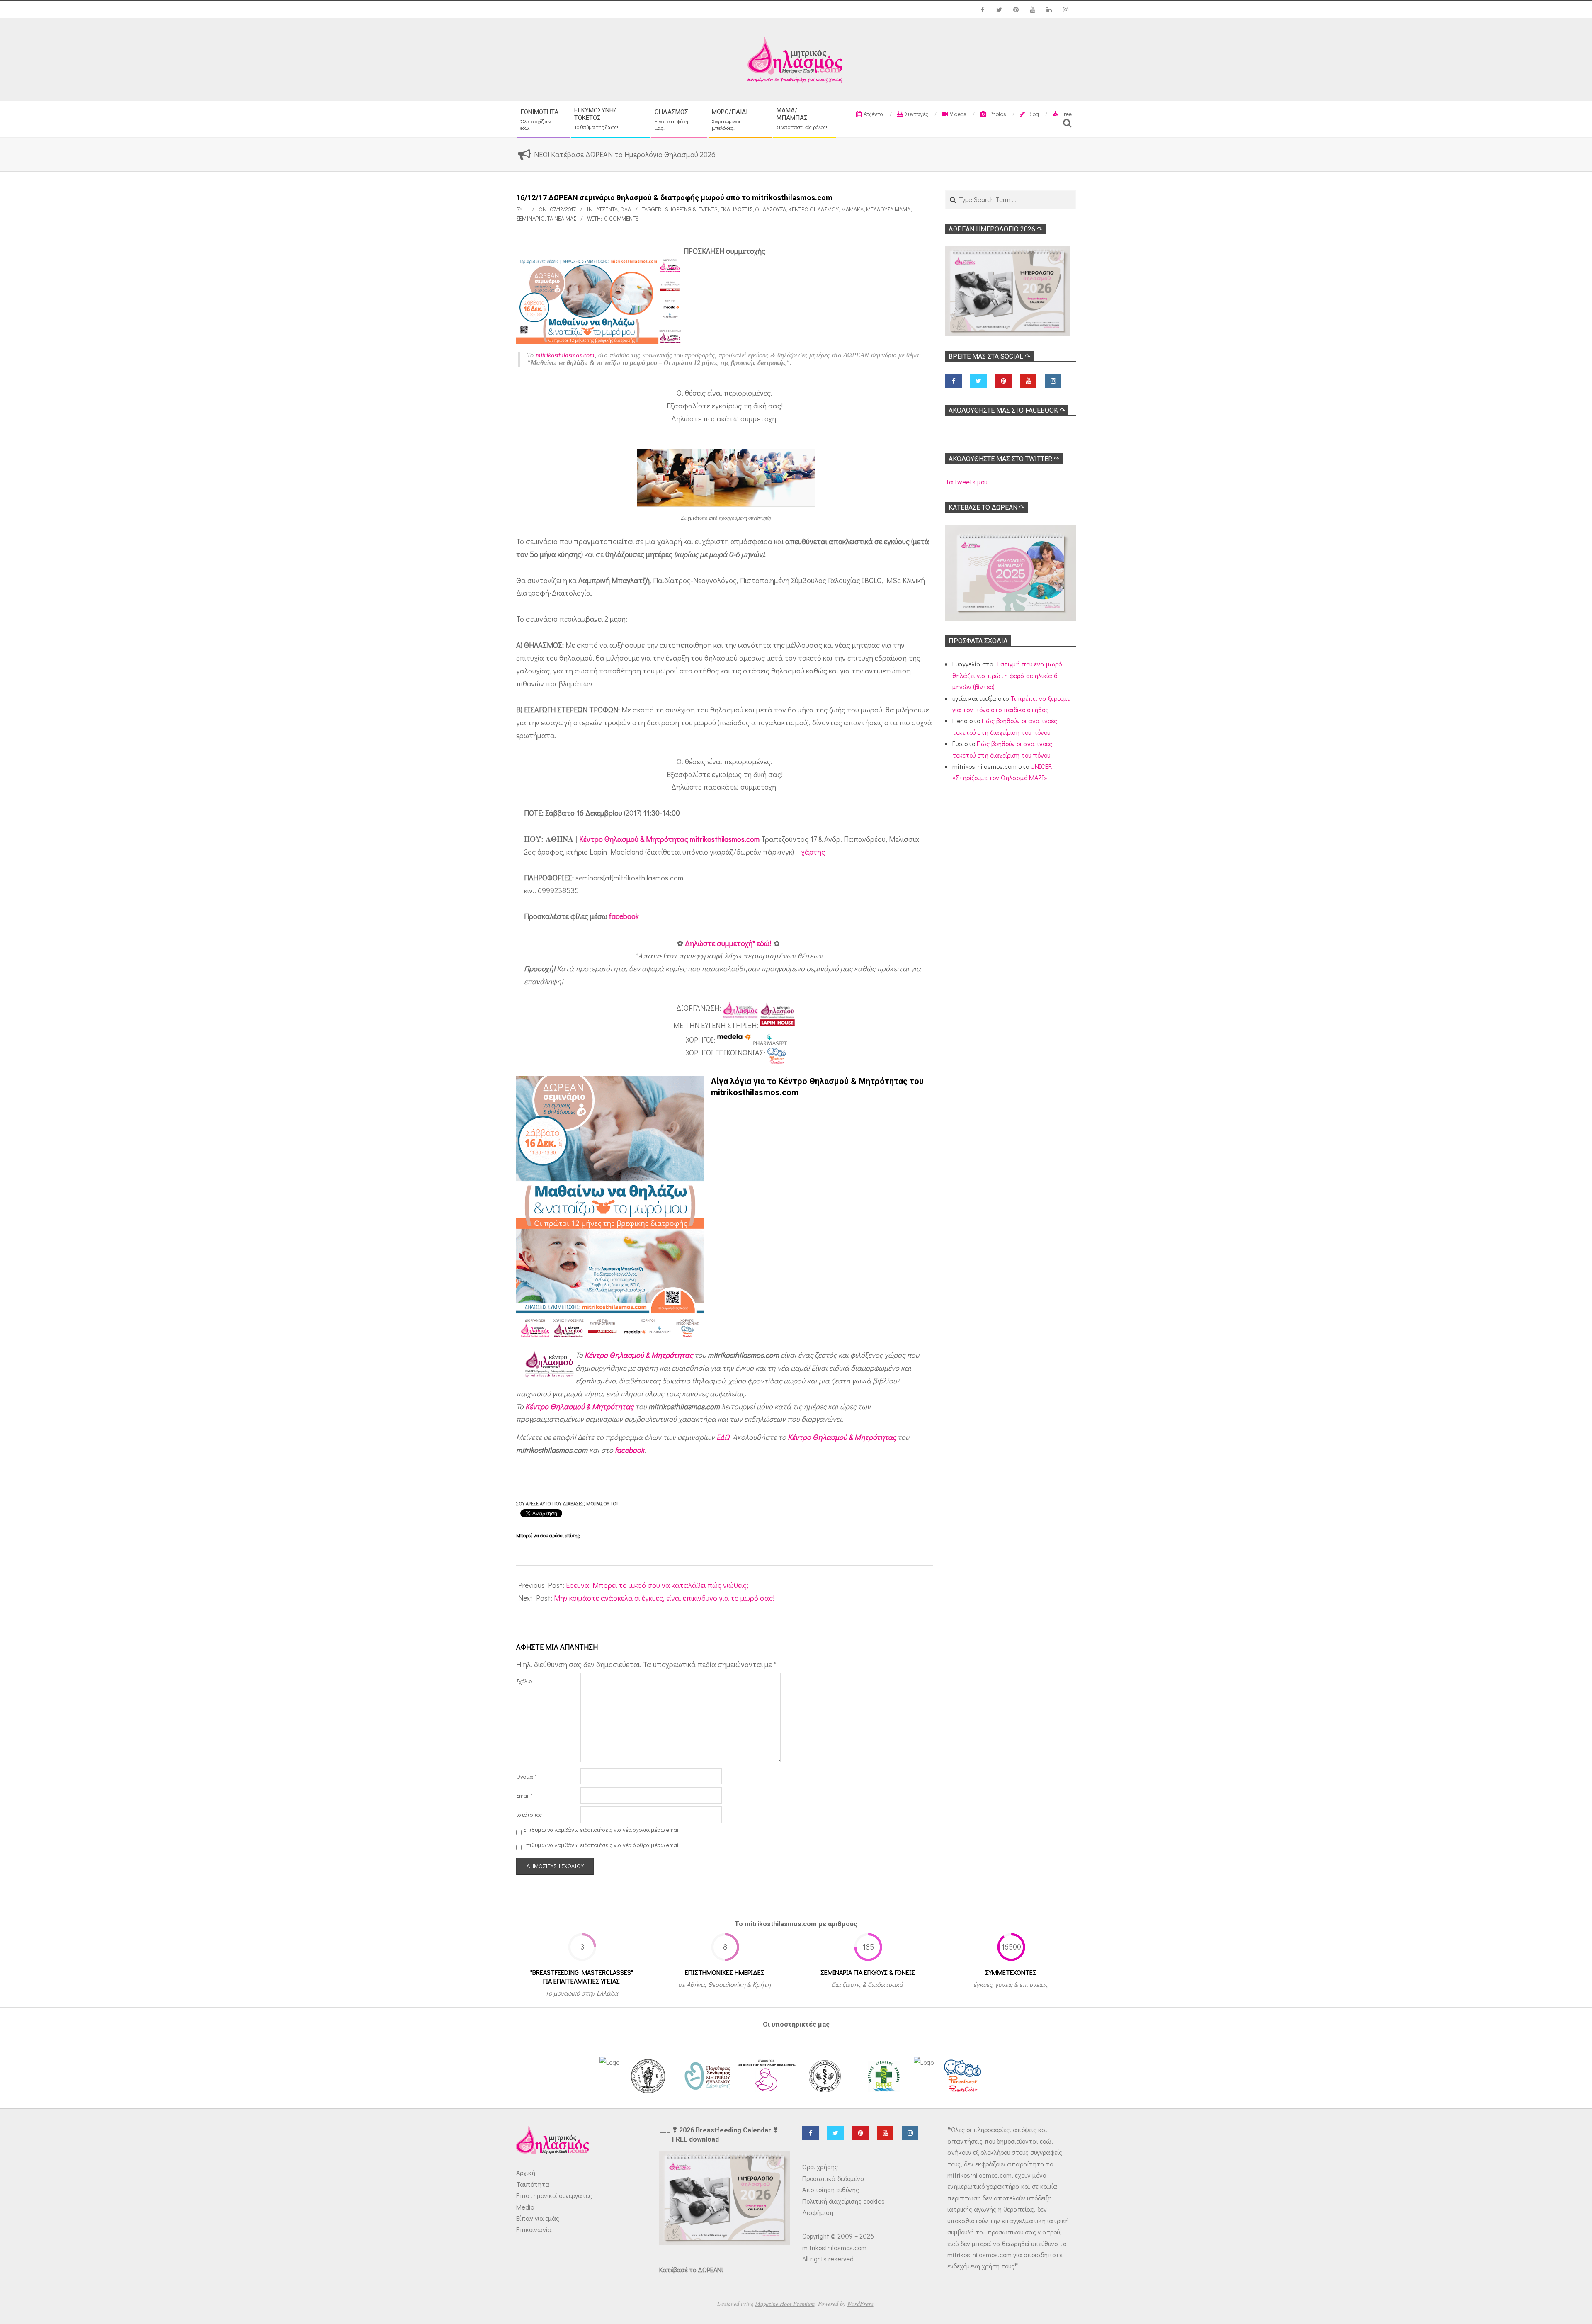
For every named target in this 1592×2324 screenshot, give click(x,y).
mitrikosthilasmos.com (565, 355)
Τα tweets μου (966, 482)
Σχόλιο (524, 1681)
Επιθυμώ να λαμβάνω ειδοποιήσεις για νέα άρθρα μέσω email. (602, 1845)
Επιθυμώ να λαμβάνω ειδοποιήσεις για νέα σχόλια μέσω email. (602, 1830)
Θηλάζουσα (771, 209)
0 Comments (622, 218)
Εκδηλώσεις (736, 209)
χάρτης (813, 852)
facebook (624, 916)
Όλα (626, 209)
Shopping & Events (691, 209)
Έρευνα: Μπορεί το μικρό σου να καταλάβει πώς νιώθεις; (657, 1585)
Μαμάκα (852, 209)
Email (524, 1795)
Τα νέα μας (562, 218)
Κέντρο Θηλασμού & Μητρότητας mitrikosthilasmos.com (669, 839)
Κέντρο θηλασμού (814, 209)
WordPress (860, 2303)
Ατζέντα (607, 209)
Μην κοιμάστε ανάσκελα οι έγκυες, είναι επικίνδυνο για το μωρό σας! (664, 1598)
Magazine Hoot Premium (785, 2303)
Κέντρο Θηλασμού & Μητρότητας (639, 1355)
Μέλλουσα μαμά (888, 209)
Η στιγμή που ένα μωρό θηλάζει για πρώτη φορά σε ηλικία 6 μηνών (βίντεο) (1007, 675)
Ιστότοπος (529, 1815)
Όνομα (526, 1776)
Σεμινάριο (530, 218)
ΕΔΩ (723, 1437)
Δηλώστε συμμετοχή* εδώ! (728, 943)
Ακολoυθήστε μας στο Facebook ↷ (1007, 410)
